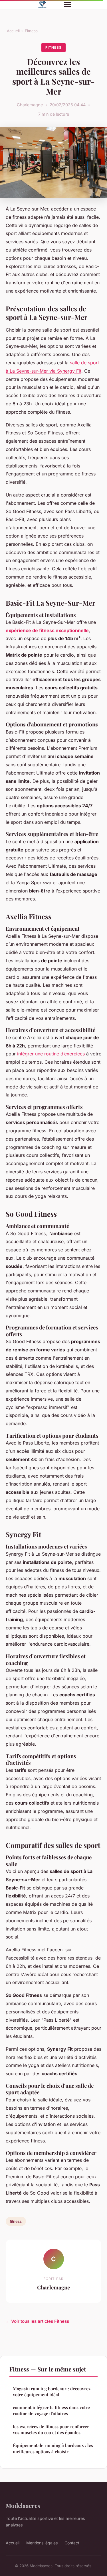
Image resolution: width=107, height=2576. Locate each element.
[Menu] (68, 5)
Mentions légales (42, 2543)
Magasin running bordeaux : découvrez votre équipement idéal (52, 2392)
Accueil (13, 31)
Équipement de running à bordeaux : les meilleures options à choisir (53, 2448)
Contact (72, 2543)
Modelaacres (23, 2505)
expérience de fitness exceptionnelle (47, 630)
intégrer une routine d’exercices (51, 1054)
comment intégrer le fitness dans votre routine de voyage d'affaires (51, 2410)
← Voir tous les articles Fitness (37, 2321)
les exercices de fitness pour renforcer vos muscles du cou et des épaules (51, 2429)
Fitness (31, 31)
